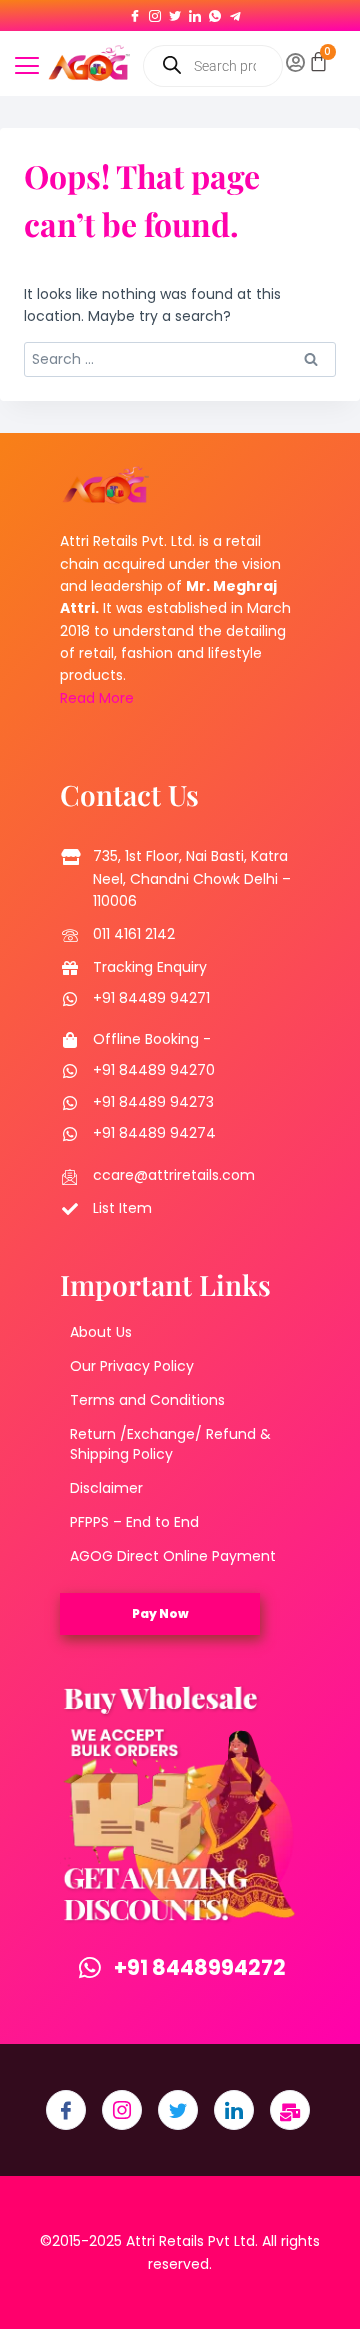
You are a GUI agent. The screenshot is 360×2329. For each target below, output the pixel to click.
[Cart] (318, 61)
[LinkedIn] (195, 12)
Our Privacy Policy (132, 1366)
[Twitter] (175, 12)
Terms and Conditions (147, 1400)
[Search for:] (180, 359)
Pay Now (160, 1613)
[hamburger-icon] (26, 68)
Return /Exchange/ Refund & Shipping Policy (170, 1444)
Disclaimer (106, 1488)
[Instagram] (155, 12)
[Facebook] (135, 12)
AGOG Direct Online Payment (173, 1556)
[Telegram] (235, 12)
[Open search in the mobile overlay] (212, 66)
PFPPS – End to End (134, 1522)
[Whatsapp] (215, 12)
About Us (101, 1332)
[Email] (290, 2110)
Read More (97, 698)
